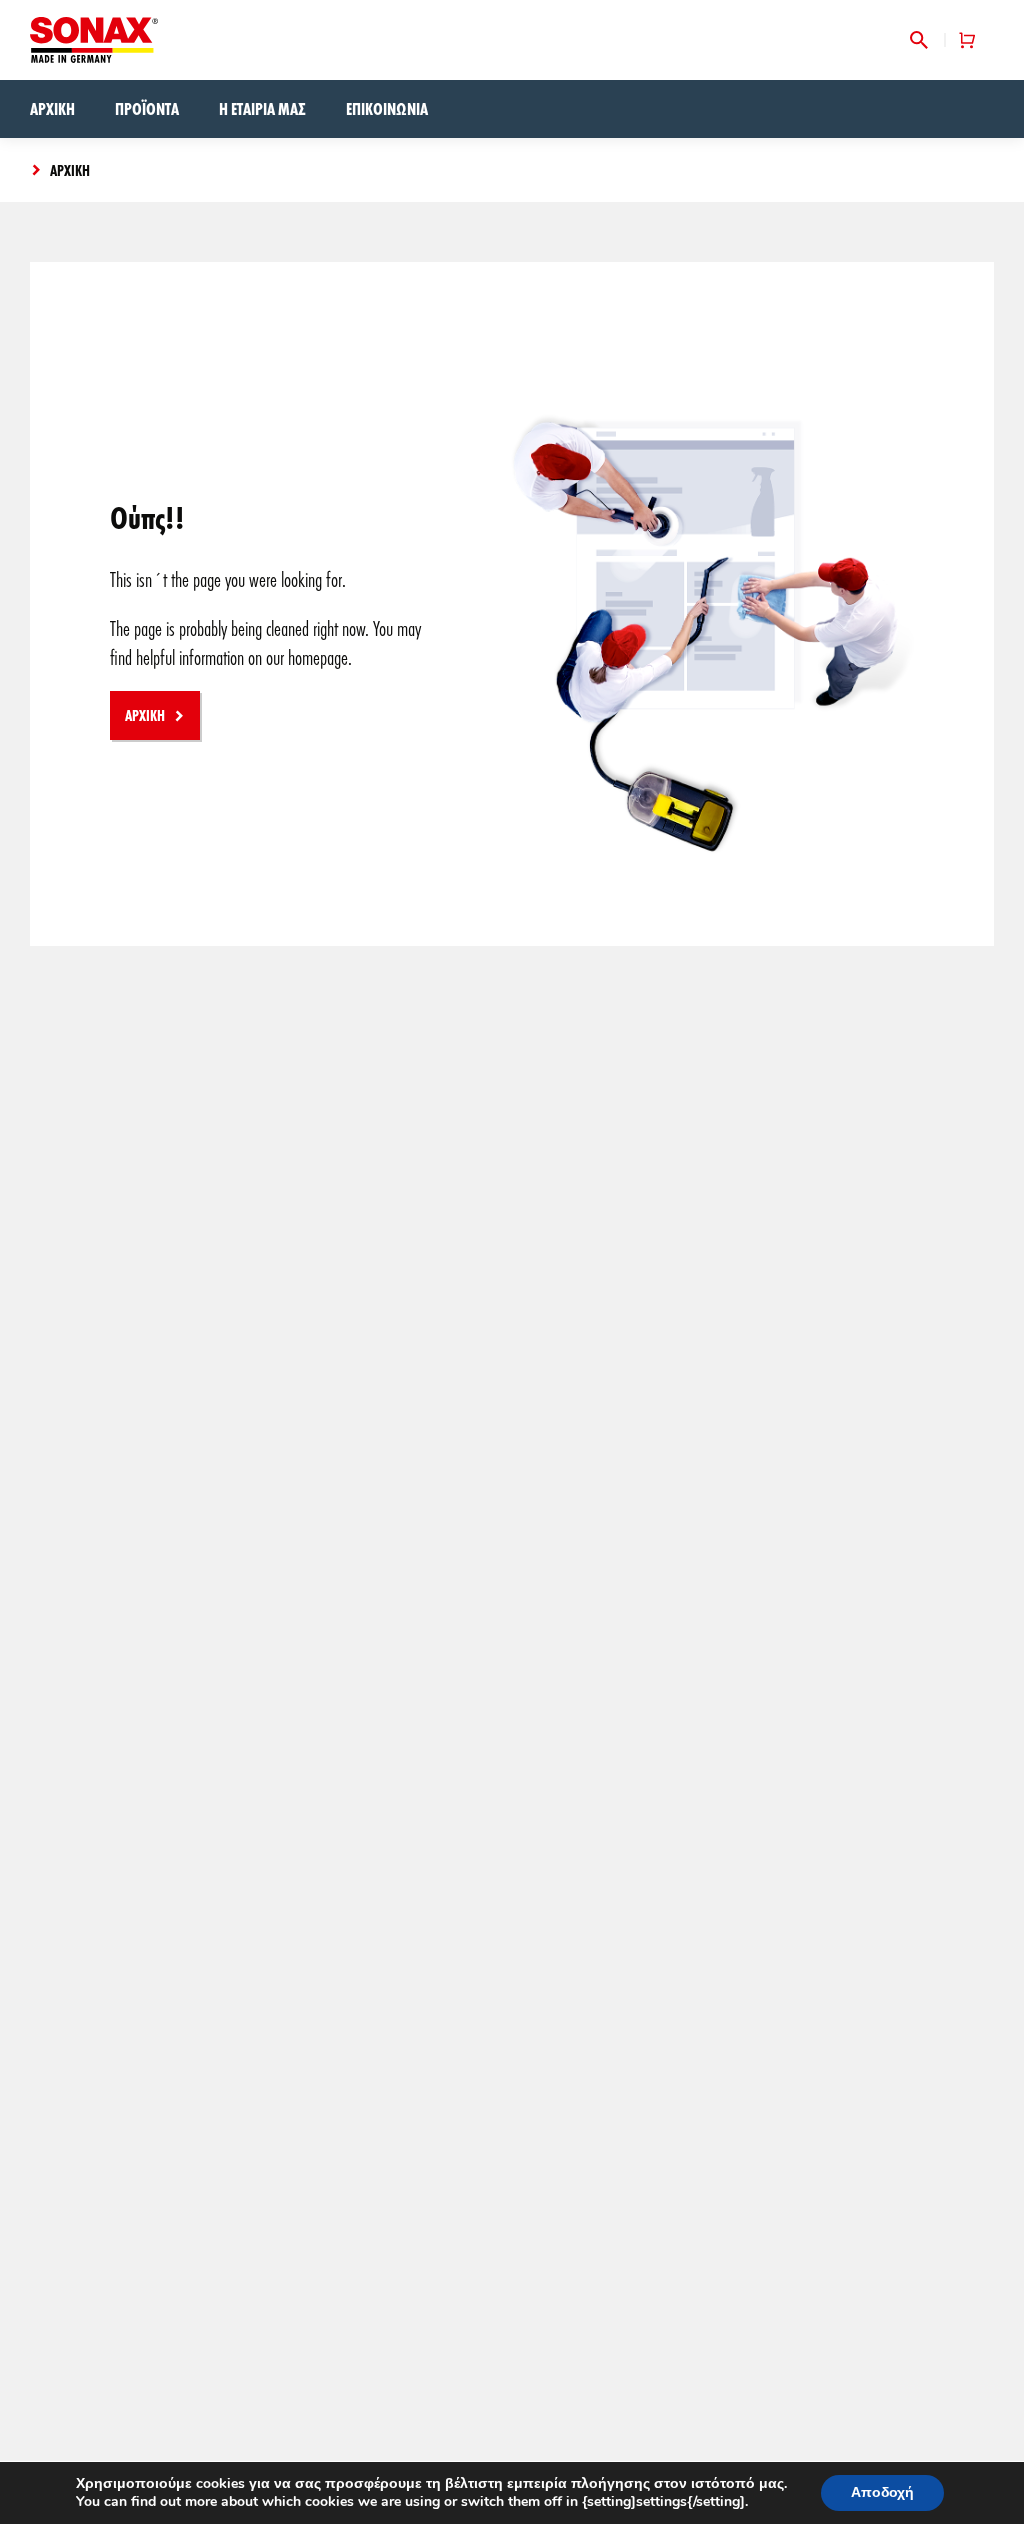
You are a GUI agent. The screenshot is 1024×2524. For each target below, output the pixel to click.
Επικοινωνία (387, 108)
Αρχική (52, 108)
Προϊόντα (147, 108)
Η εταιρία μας (262, 108)
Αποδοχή (882, 2492)
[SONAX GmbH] (94, 40)
